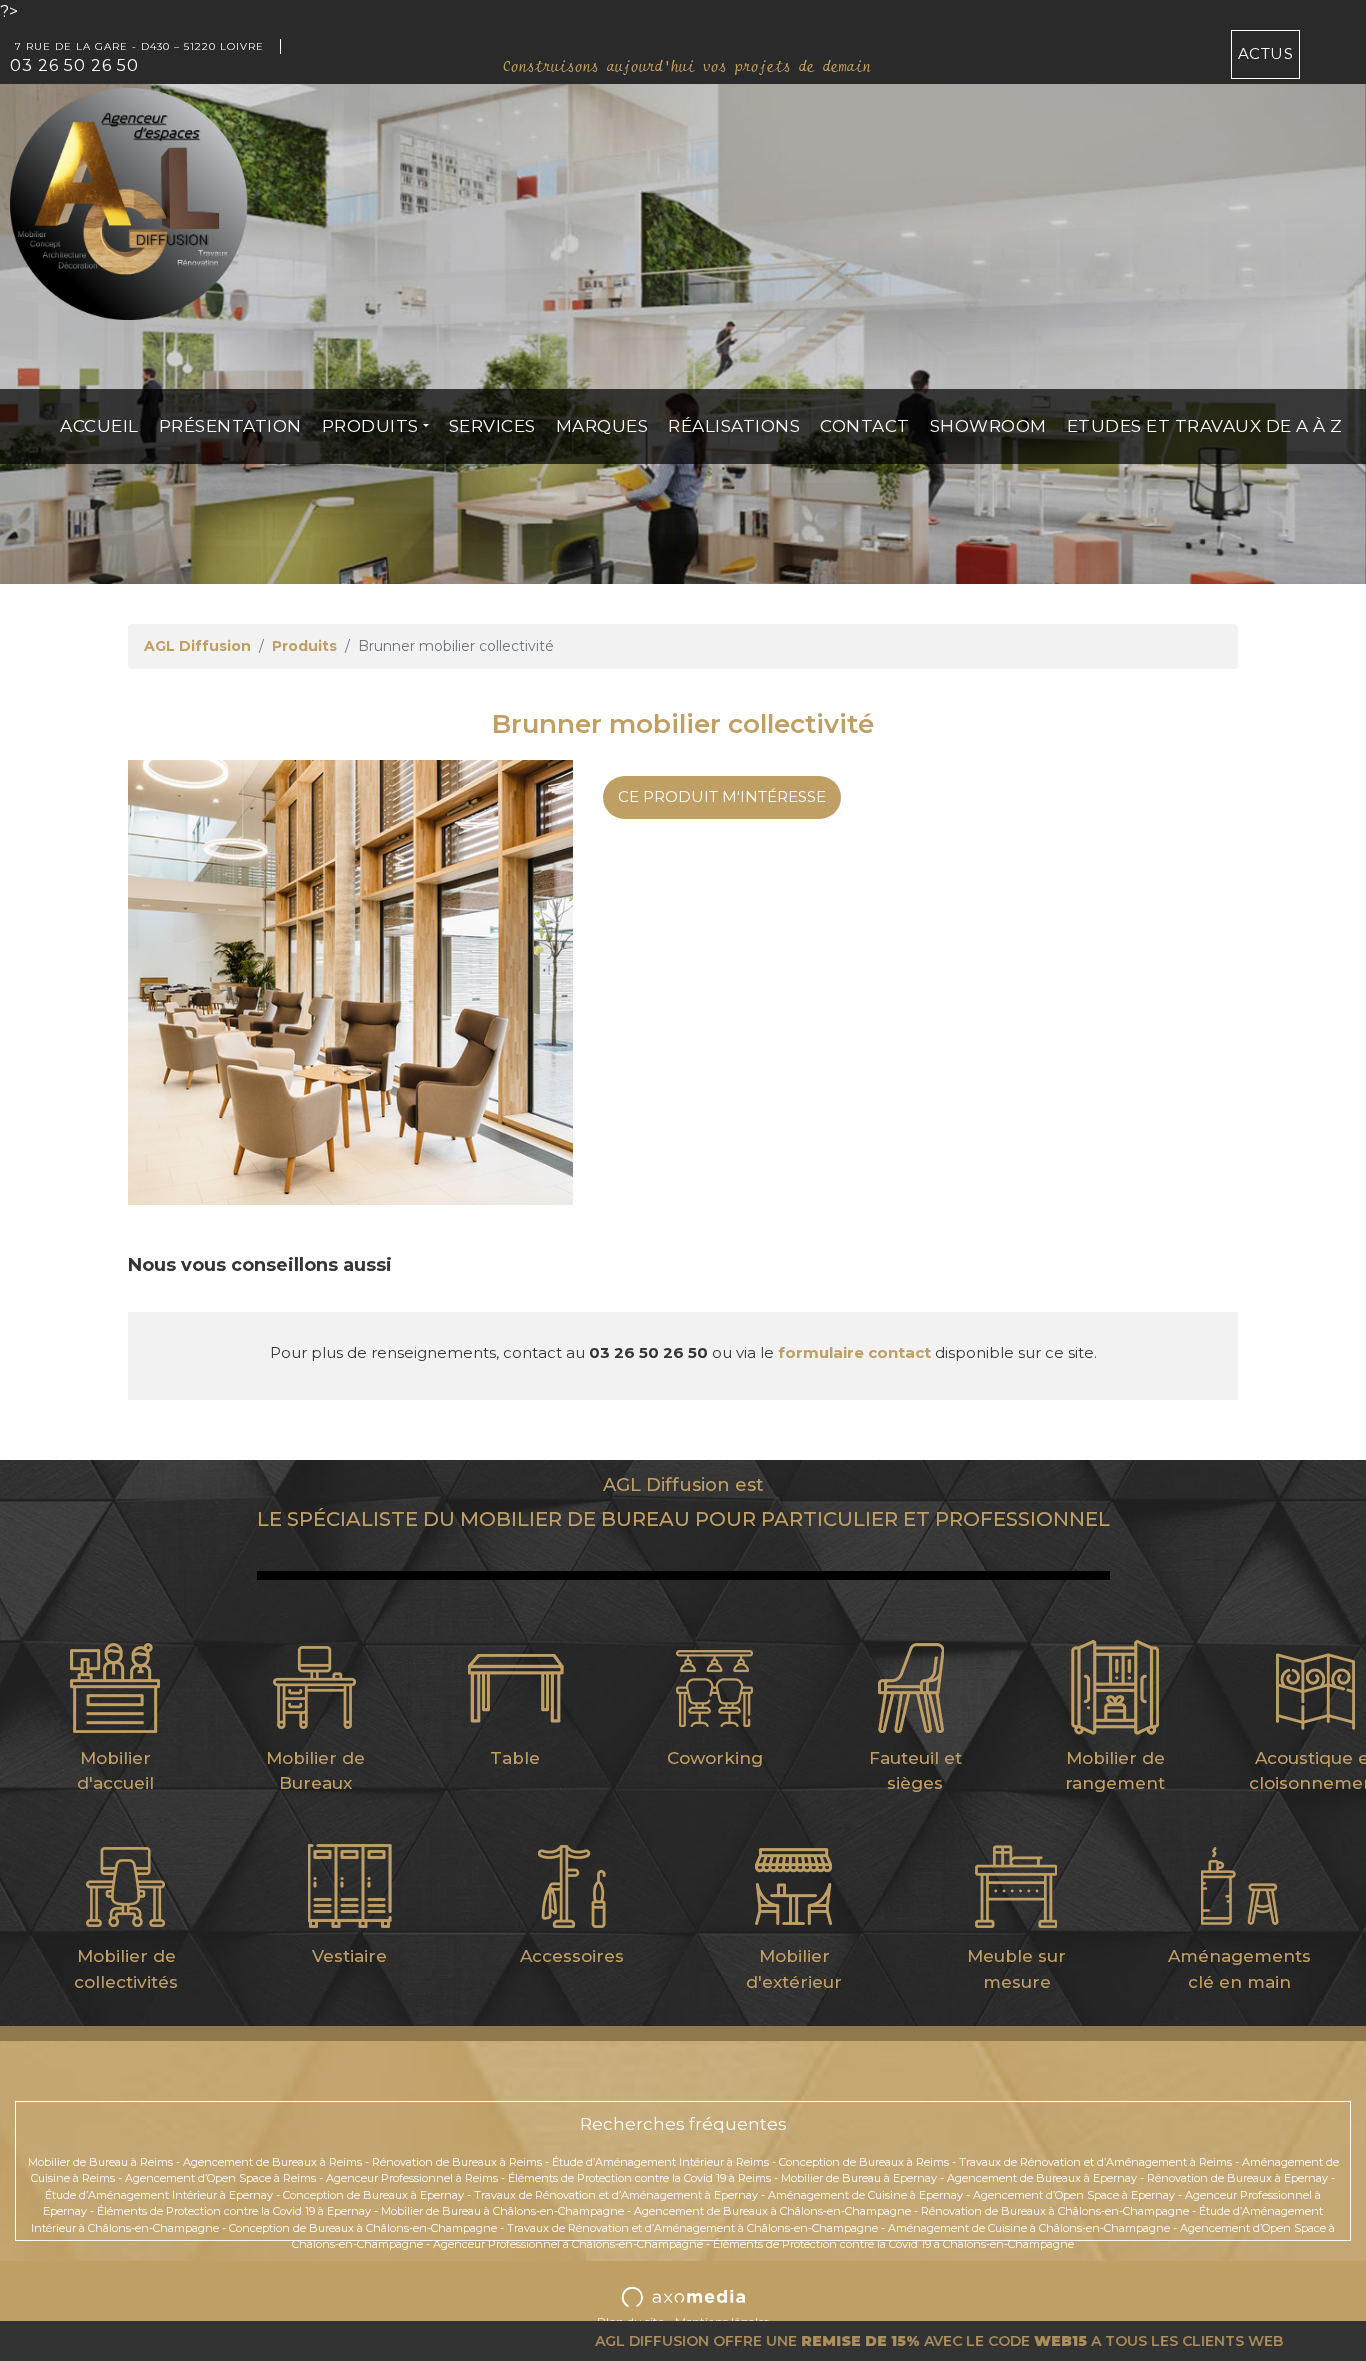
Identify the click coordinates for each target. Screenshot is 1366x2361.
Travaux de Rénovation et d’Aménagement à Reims (1095, 2162)
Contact (865, 426)
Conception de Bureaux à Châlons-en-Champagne (363, 2228)
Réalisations (734, 426)
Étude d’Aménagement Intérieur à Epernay (159, 2195)
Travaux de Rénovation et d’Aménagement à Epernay (616, 2195)
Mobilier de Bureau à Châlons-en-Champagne (502, 2211)
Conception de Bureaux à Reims (864, 2162)
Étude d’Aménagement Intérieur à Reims (660, 2162)
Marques (602, 426)
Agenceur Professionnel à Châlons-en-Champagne (568, 2244)
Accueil (99, 426)
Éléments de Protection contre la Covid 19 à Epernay (234, 2211)
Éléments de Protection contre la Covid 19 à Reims (639, 2178)
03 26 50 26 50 (74, 65)
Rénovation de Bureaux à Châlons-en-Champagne (1055, 2211)
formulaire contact (854, 1352)
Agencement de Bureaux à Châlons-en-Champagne (772, 2211)
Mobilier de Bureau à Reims (100, 2162)
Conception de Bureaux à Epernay (373, 2195)
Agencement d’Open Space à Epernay (1074, 2195)
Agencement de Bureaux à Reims (272, 2162)
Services (492, 426)
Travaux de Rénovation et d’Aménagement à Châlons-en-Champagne (692, 2228)
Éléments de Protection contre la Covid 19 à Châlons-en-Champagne (893, 2244)
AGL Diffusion (197, 646)
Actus (1266, 53)
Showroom (988, 426)
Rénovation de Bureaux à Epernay (1237, 2178)
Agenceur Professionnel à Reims (412, 2178)
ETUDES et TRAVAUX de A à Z (1205, 426)
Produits (370, 426)
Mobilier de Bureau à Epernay (859, 2178)
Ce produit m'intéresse (722, 796)
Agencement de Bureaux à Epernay (1042, 2178)
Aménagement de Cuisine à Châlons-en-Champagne (1029, 2228)
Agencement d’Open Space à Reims (220, 2178)
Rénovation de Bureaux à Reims (457, 2162)
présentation (230, 426)
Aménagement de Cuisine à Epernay (865, 2195)
